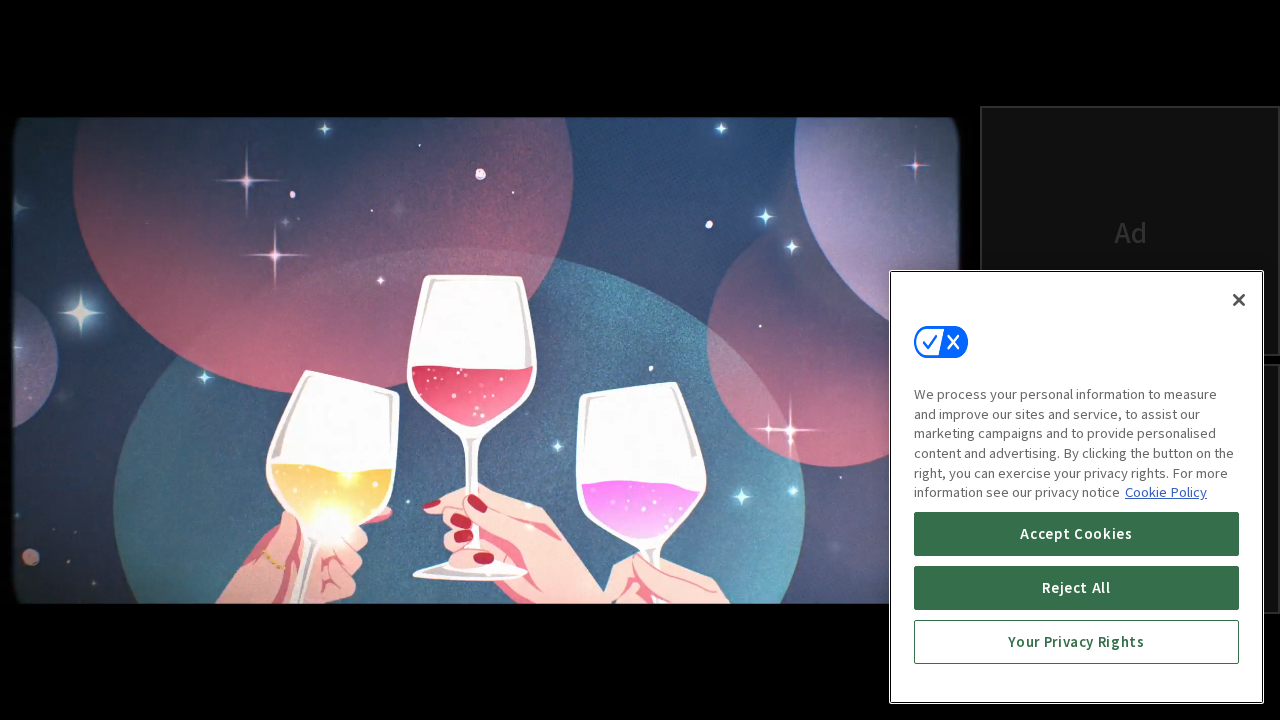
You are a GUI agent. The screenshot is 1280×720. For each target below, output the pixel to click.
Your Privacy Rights (1076, 641)
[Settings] (872, 676)
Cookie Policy (1166, 491)
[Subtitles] (824, 676)
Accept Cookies (1076, 533)
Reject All (1076, 587)
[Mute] (100, 676)
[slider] (441, 614)
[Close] (1239, 300)
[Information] (52, 676)
